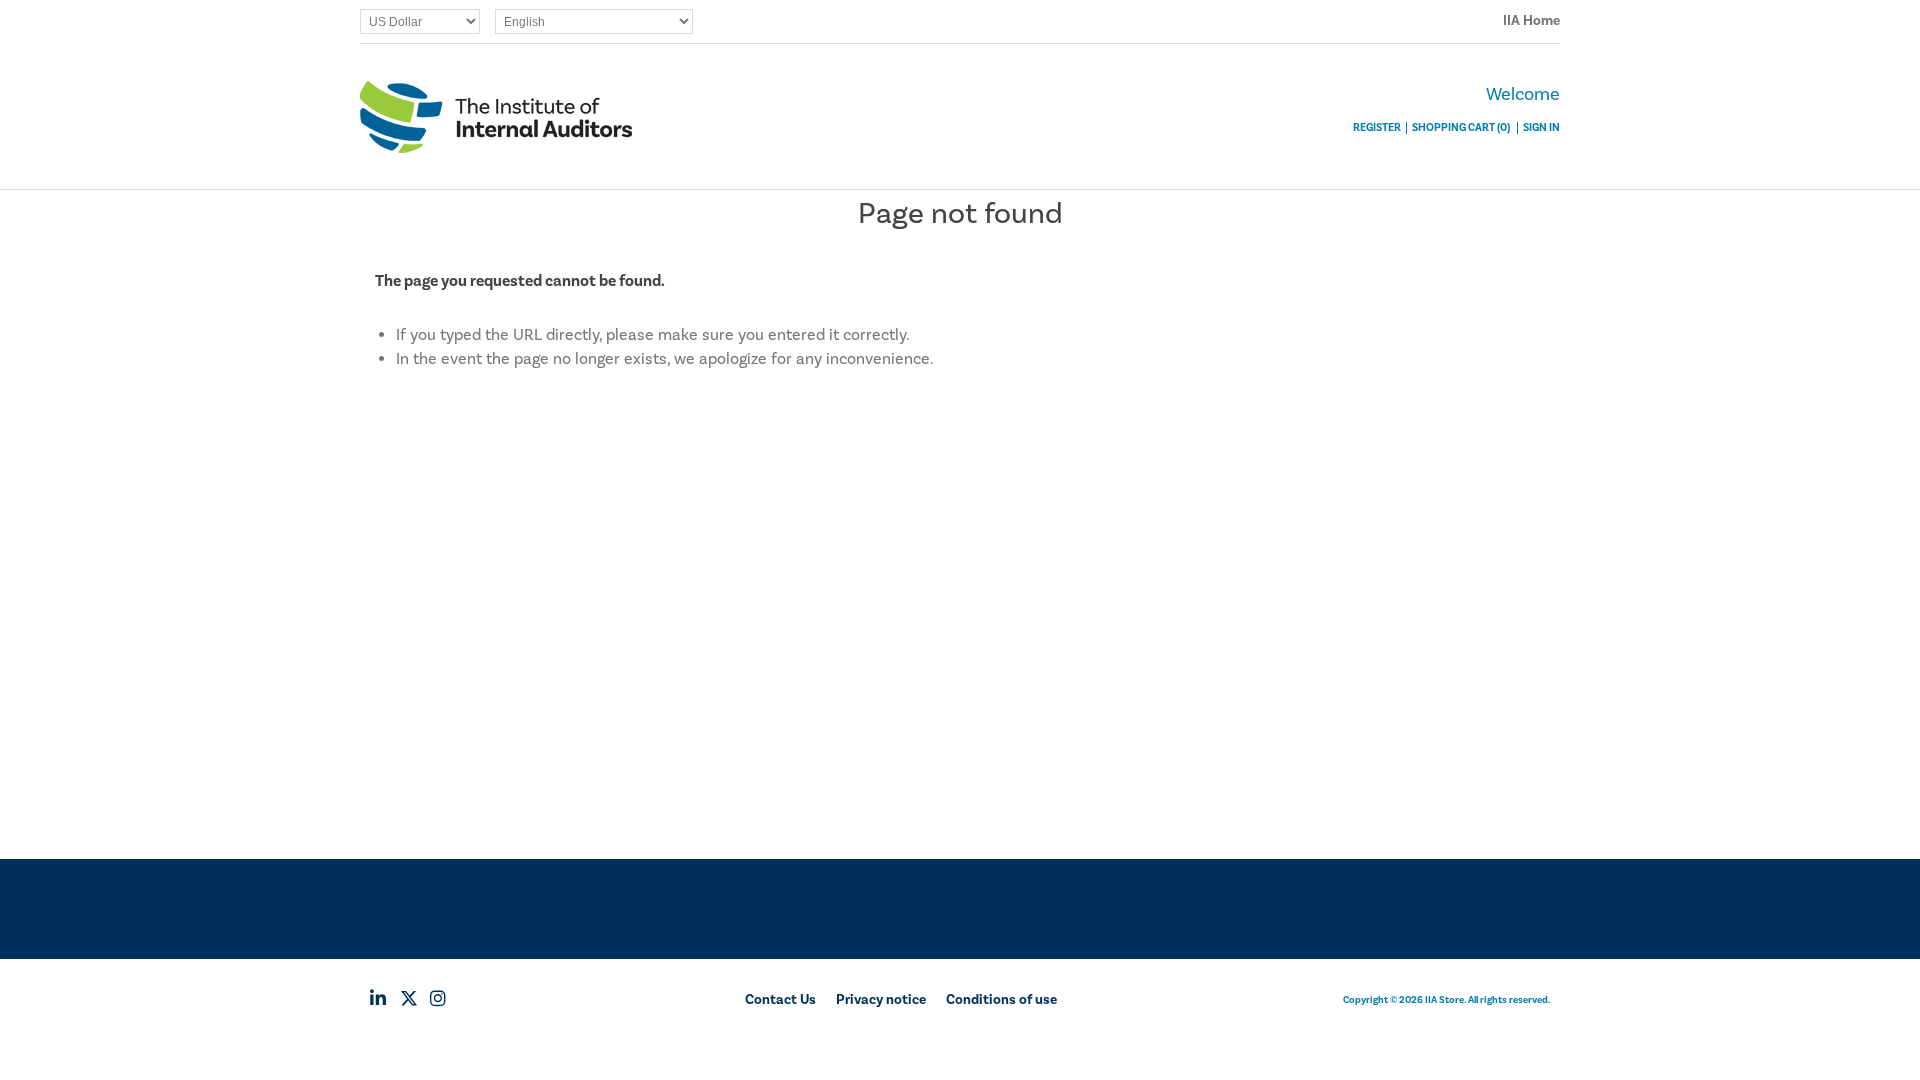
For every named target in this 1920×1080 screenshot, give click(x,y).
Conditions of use (1001, 1000)
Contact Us (780, 1000)
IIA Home (1531, 21)
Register (1377, 128)
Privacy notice (881, 1000)
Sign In (1541, 128)
